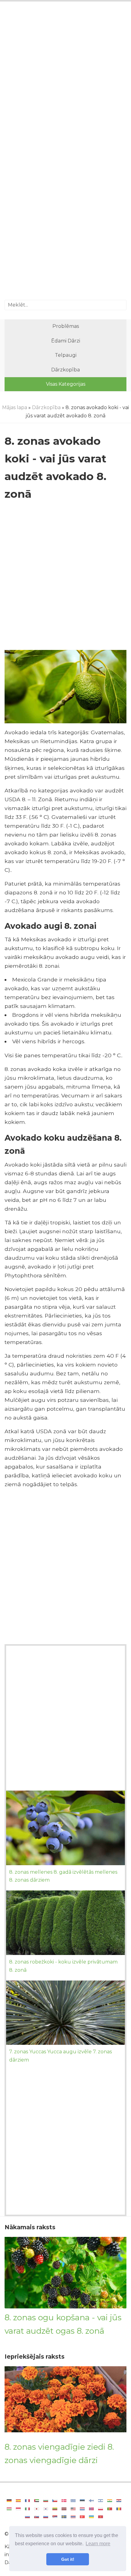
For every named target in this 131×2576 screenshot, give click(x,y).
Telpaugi (66, 355)
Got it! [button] (68, 2559)
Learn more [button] (98, 2544)
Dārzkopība (65, 370)
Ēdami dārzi (66, 341)
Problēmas (66, 326)
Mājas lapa (15, 407)
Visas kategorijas (66, 384)
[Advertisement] (65, 79)
